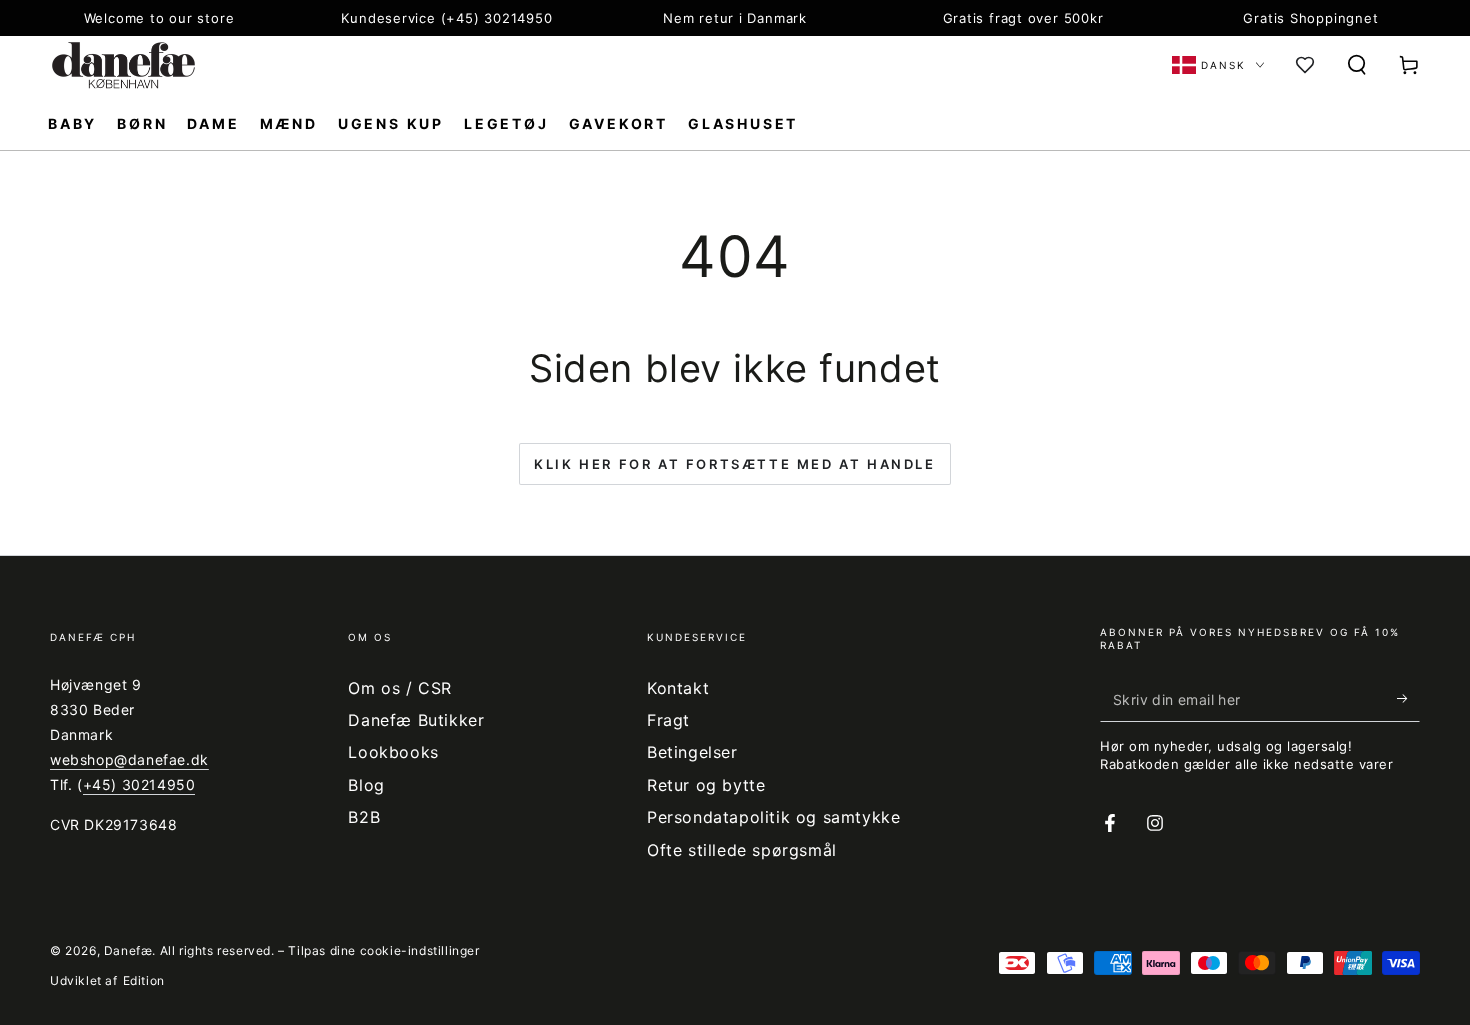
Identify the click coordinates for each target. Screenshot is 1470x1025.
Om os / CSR (400, 688)
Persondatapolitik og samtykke (773, 817)
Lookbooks (393, 752)
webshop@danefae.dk (129, 759)
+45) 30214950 (139, 784)
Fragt (668, 720)
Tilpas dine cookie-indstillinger (383, 950)
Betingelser (692, 752)
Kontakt (678, 688)
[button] (1357, 65)
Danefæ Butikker (416, 720)
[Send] (1408, 699)
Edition (144, 980)
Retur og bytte (706, 785)
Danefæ (128, 950)
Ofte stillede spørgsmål (742, 850)
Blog (366, 785)
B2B (364, 817)
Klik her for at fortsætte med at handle (734, 464)
